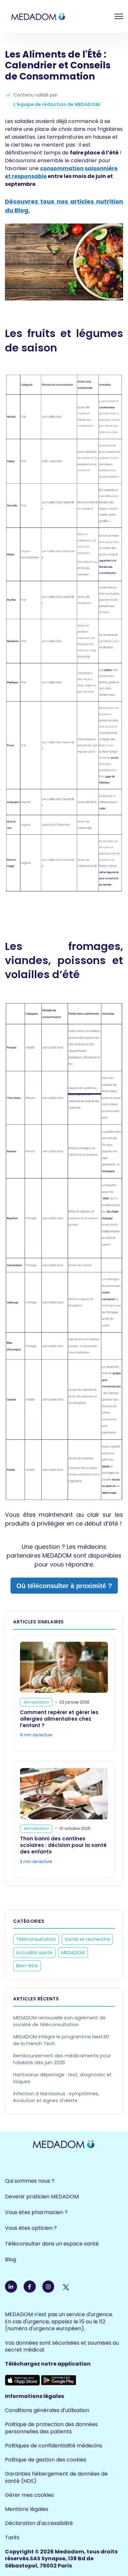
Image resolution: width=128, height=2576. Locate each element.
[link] (54, 16)
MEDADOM (73, 1953)
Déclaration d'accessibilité (39, 2523)
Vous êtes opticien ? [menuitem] (31, 2228)
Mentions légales (27, 2509)
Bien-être (27, 1966)
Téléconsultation (36, 1939)
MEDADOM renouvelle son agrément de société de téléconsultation (59, 2021)
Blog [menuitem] (11, 2259)
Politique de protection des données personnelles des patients (51, 2428)
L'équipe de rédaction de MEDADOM (57, 104)
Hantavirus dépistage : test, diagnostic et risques (62, 2078)
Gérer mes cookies (29, 2495)
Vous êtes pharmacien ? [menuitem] (36, 2212)
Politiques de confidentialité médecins (53, 2446)
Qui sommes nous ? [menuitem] (30, 2181)
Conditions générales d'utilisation (47, 2410)
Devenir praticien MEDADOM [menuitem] (42, 2197)
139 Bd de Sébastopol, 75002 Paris (49, 2562)
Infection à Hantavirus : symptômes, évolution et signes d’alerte (56, 2097)
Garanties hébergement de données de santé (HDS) (56, 2477)
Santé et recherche (87, 1939)
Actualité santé (34, 1953)
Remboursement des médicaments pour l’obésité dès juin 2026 (62, 2059)
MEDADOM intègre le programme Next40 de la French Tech (61, 2040)
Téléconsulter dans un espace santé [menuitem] (52, 2244)
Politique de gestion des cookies (46, 2460)
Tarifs (12, 2538)
